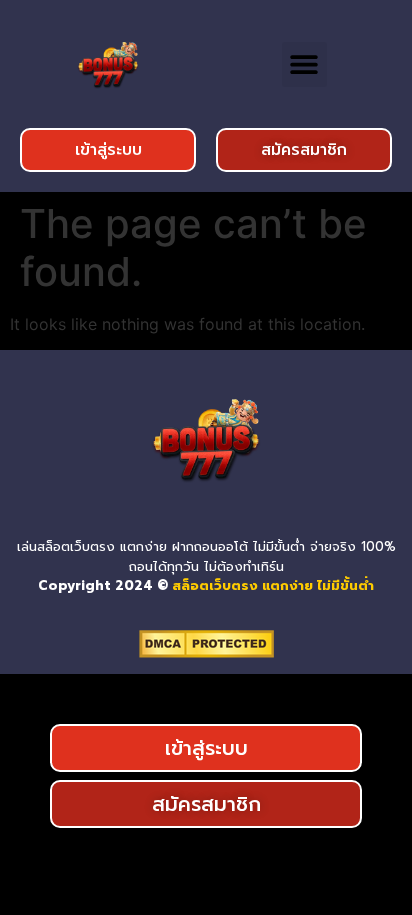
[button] (304, 64)
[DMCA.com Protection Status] (206, 652)
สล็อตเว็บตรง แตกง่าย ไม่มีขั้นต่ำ (273, 585)
